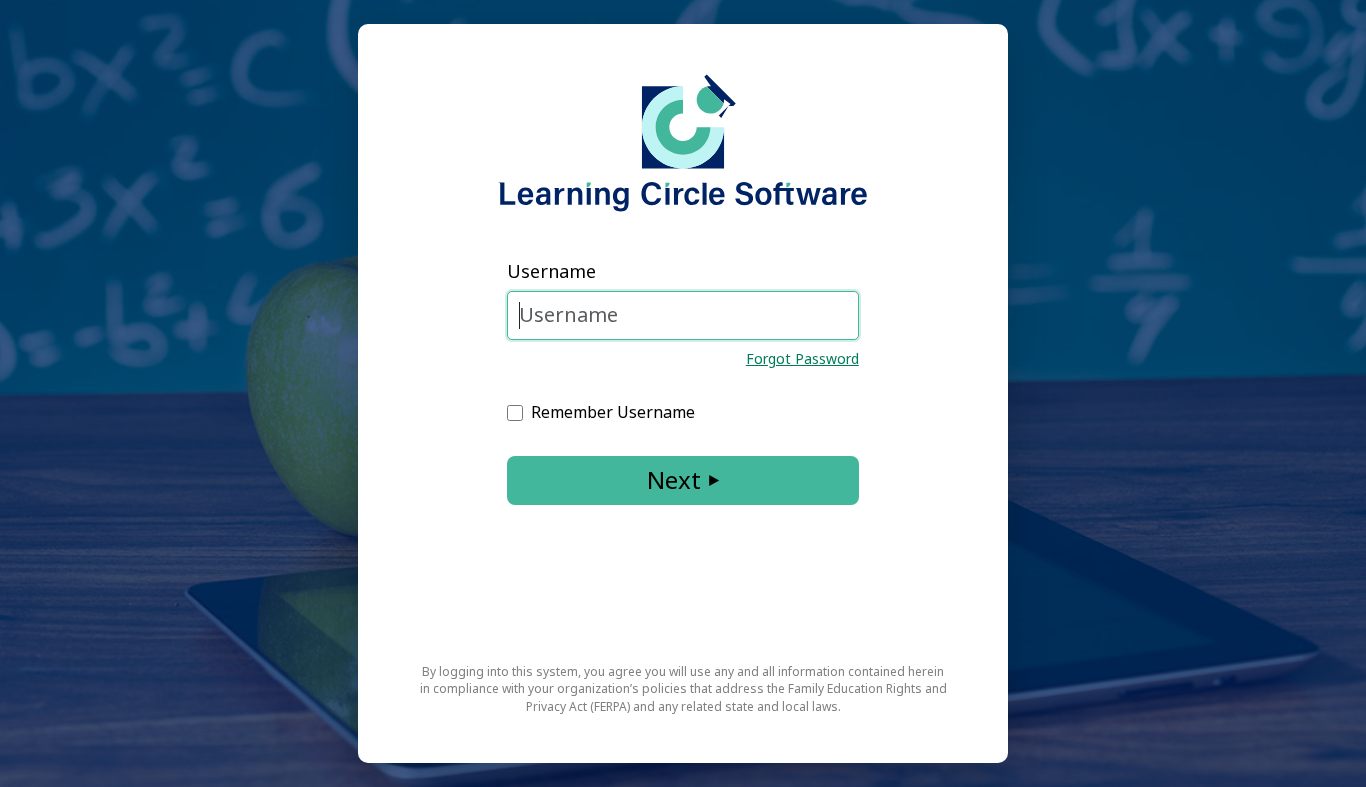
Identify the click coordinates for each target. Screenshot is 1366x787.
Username (551, 271)
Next (674, 479)
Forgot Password (802, 358)
